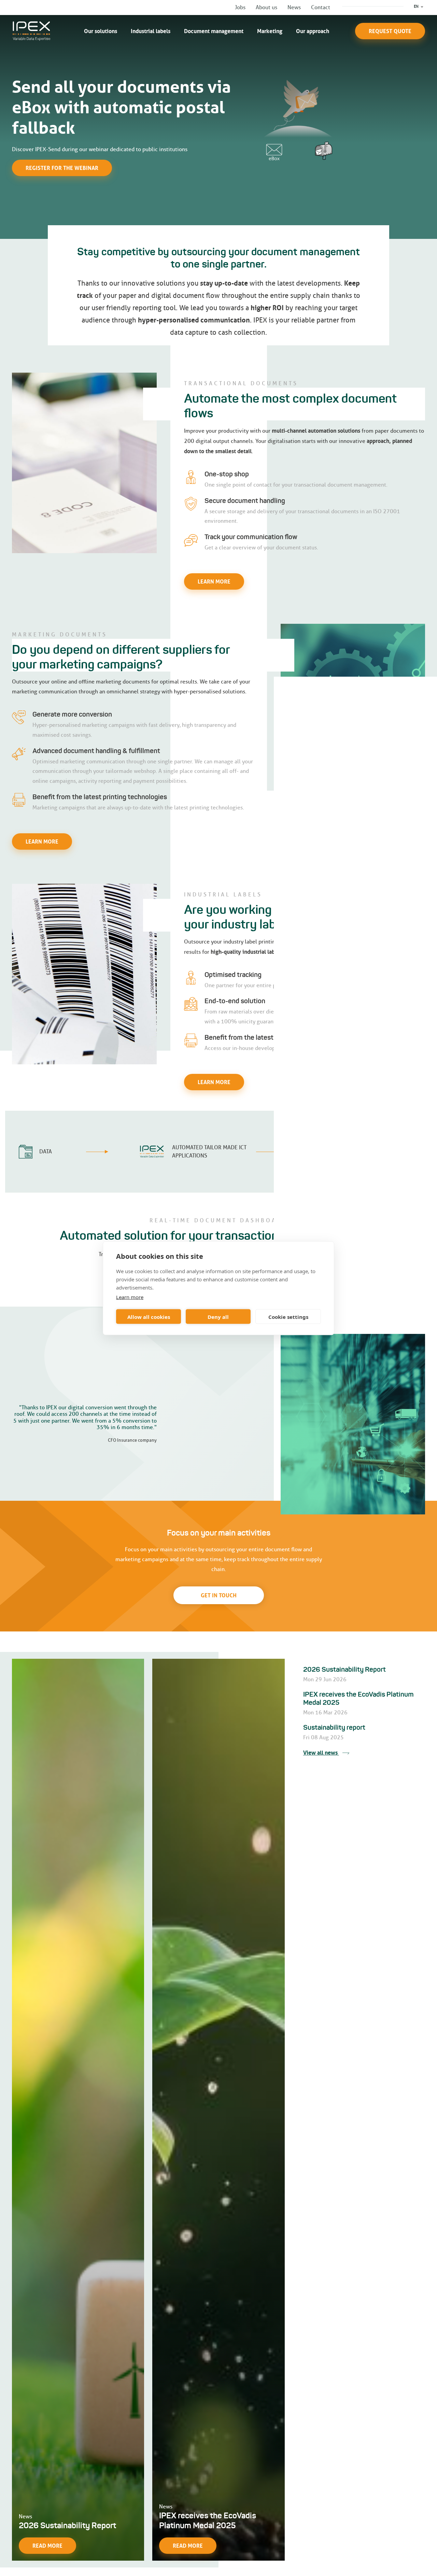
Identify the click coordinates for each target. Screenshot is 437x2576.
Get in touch (219, 1595)
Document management (214, 31)
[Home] (32, 31)
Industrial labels (151, 31)
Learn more (130, 1297)
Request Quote (390, 31)
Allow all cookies (149, 1316)
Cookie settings (288, 1316)
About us (266, 7)
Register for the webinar (62, 168)
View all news (321, 1753)
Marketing (270, 31)
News (294, 7)
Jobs (240, 7)
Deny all (218, 1316)
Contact (321, 7)
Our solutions (101, 31)
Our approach (313, 31)
